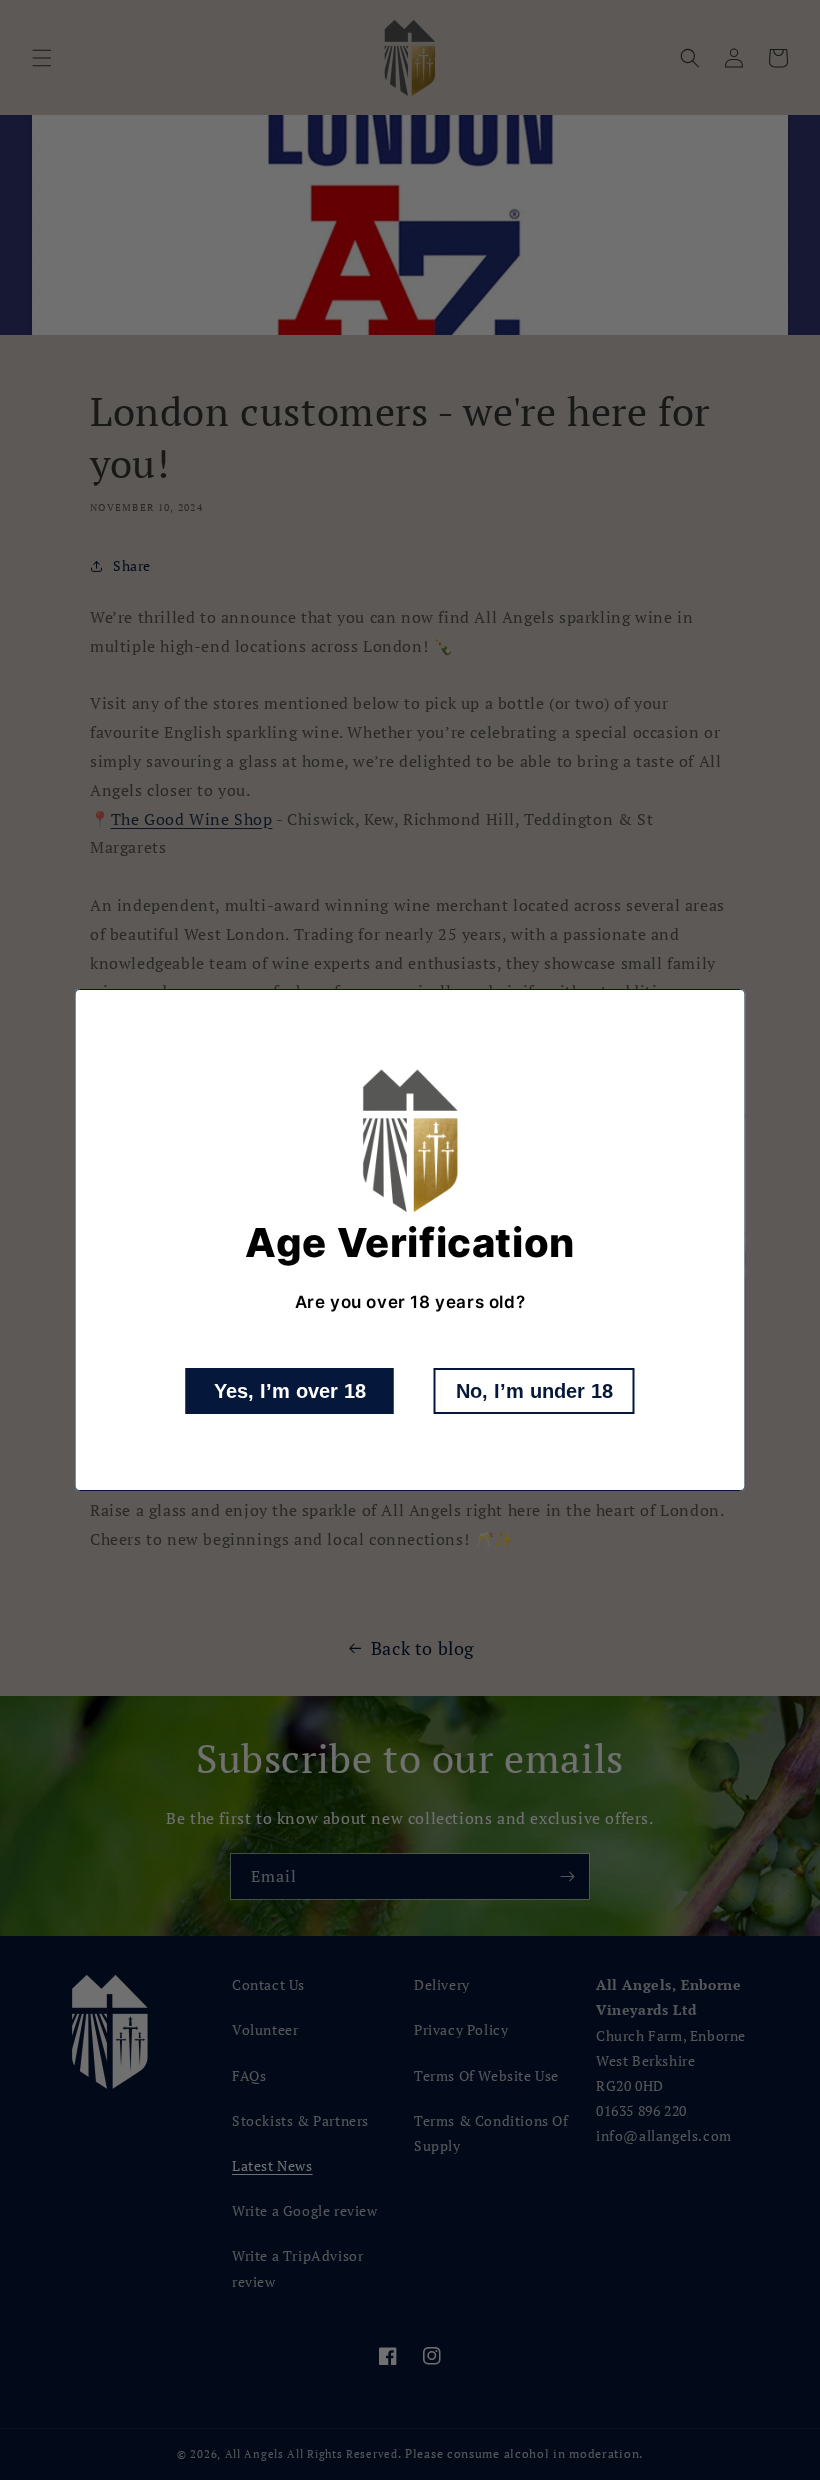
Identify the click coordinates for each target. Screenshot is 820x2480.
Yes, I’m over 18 (290, 1391)
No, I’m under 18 (534, 1391)
